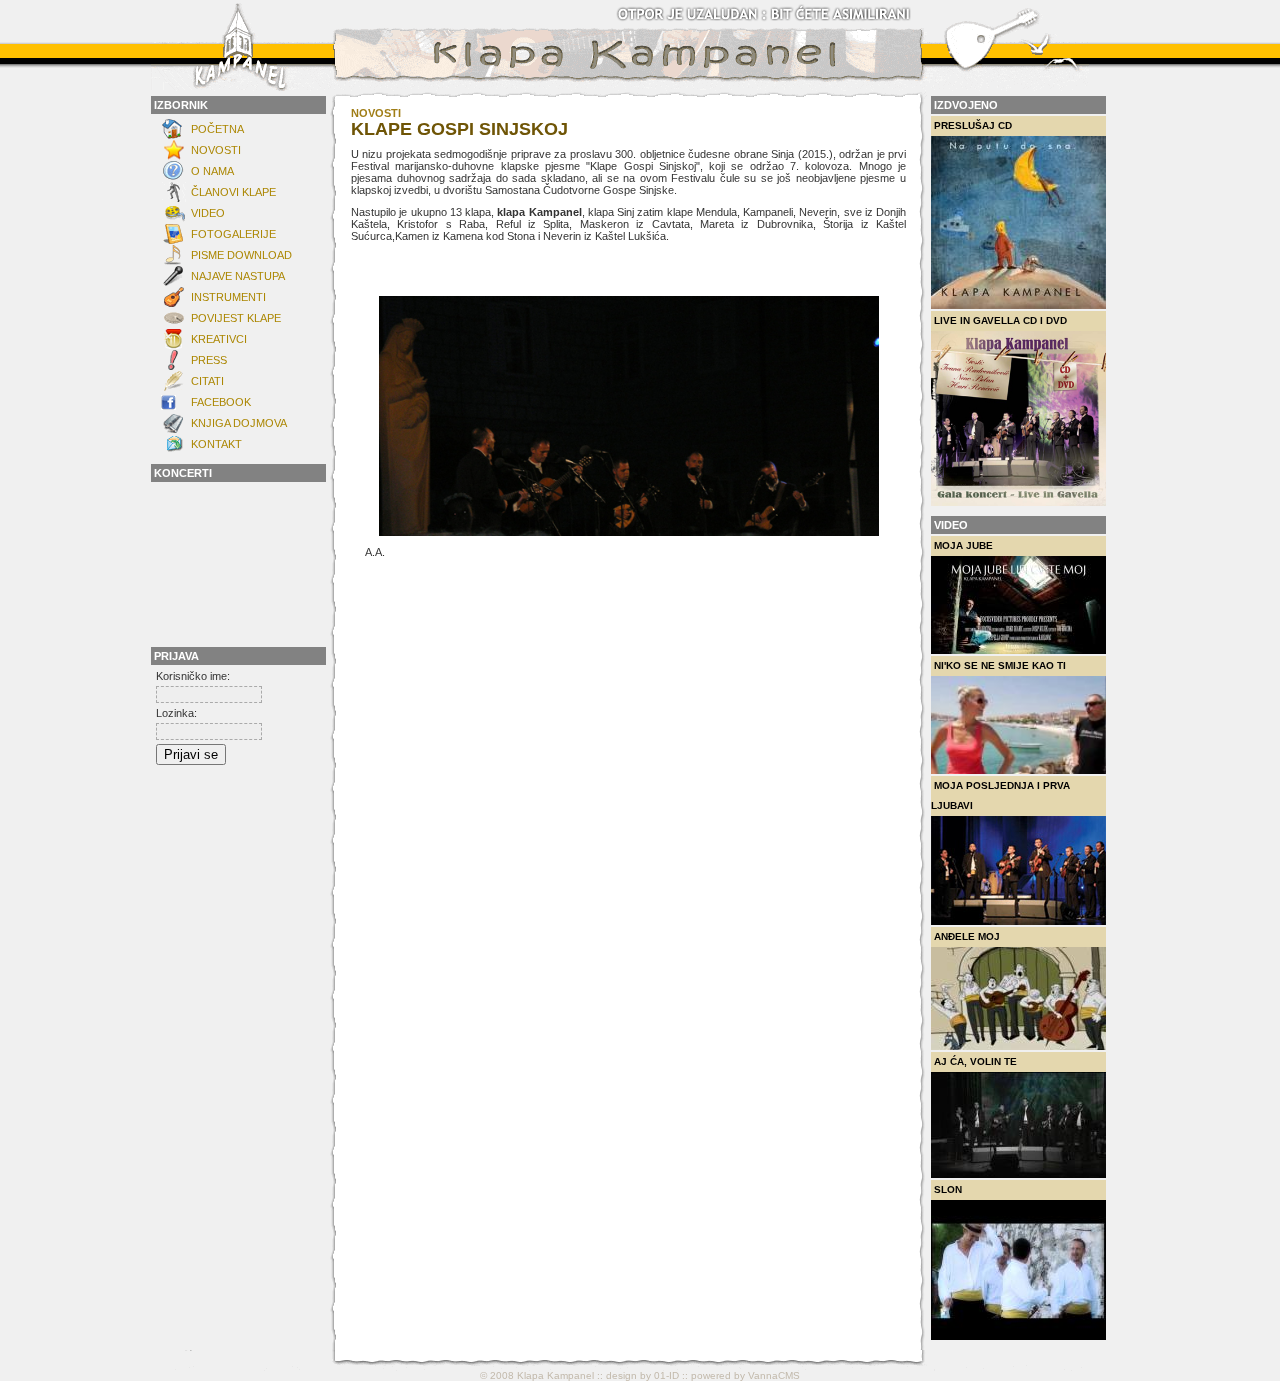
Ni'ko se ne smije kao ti (1000, 665)
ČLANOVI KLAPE (233, 192)
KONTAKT (216, 444)
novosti (376, 113)
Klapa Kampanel (555, 1375)
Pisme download (241, 255)
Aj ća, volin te (975, 1061)
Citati (207, 381)
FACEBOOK (221, 402)
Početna (217, 129)
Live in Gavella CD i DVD (1000, 320)
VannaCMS (774, 1375)
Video (208, 213)
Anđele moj (967, 936)
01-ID (666, 1375)
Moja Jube (963, 545)
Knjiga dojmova (239, 423)
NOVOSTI (216, 150)
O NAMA (212, 171)
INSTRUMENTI (228, 297)
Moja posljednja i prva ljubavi (1000, 795)
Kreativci (219, 339)
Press (209, 360)
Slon (948, 1189)
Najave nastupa (238, 276)
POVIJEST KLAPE (236, 318)
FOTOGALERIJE (233, 234)
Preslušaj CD (973, 125)
